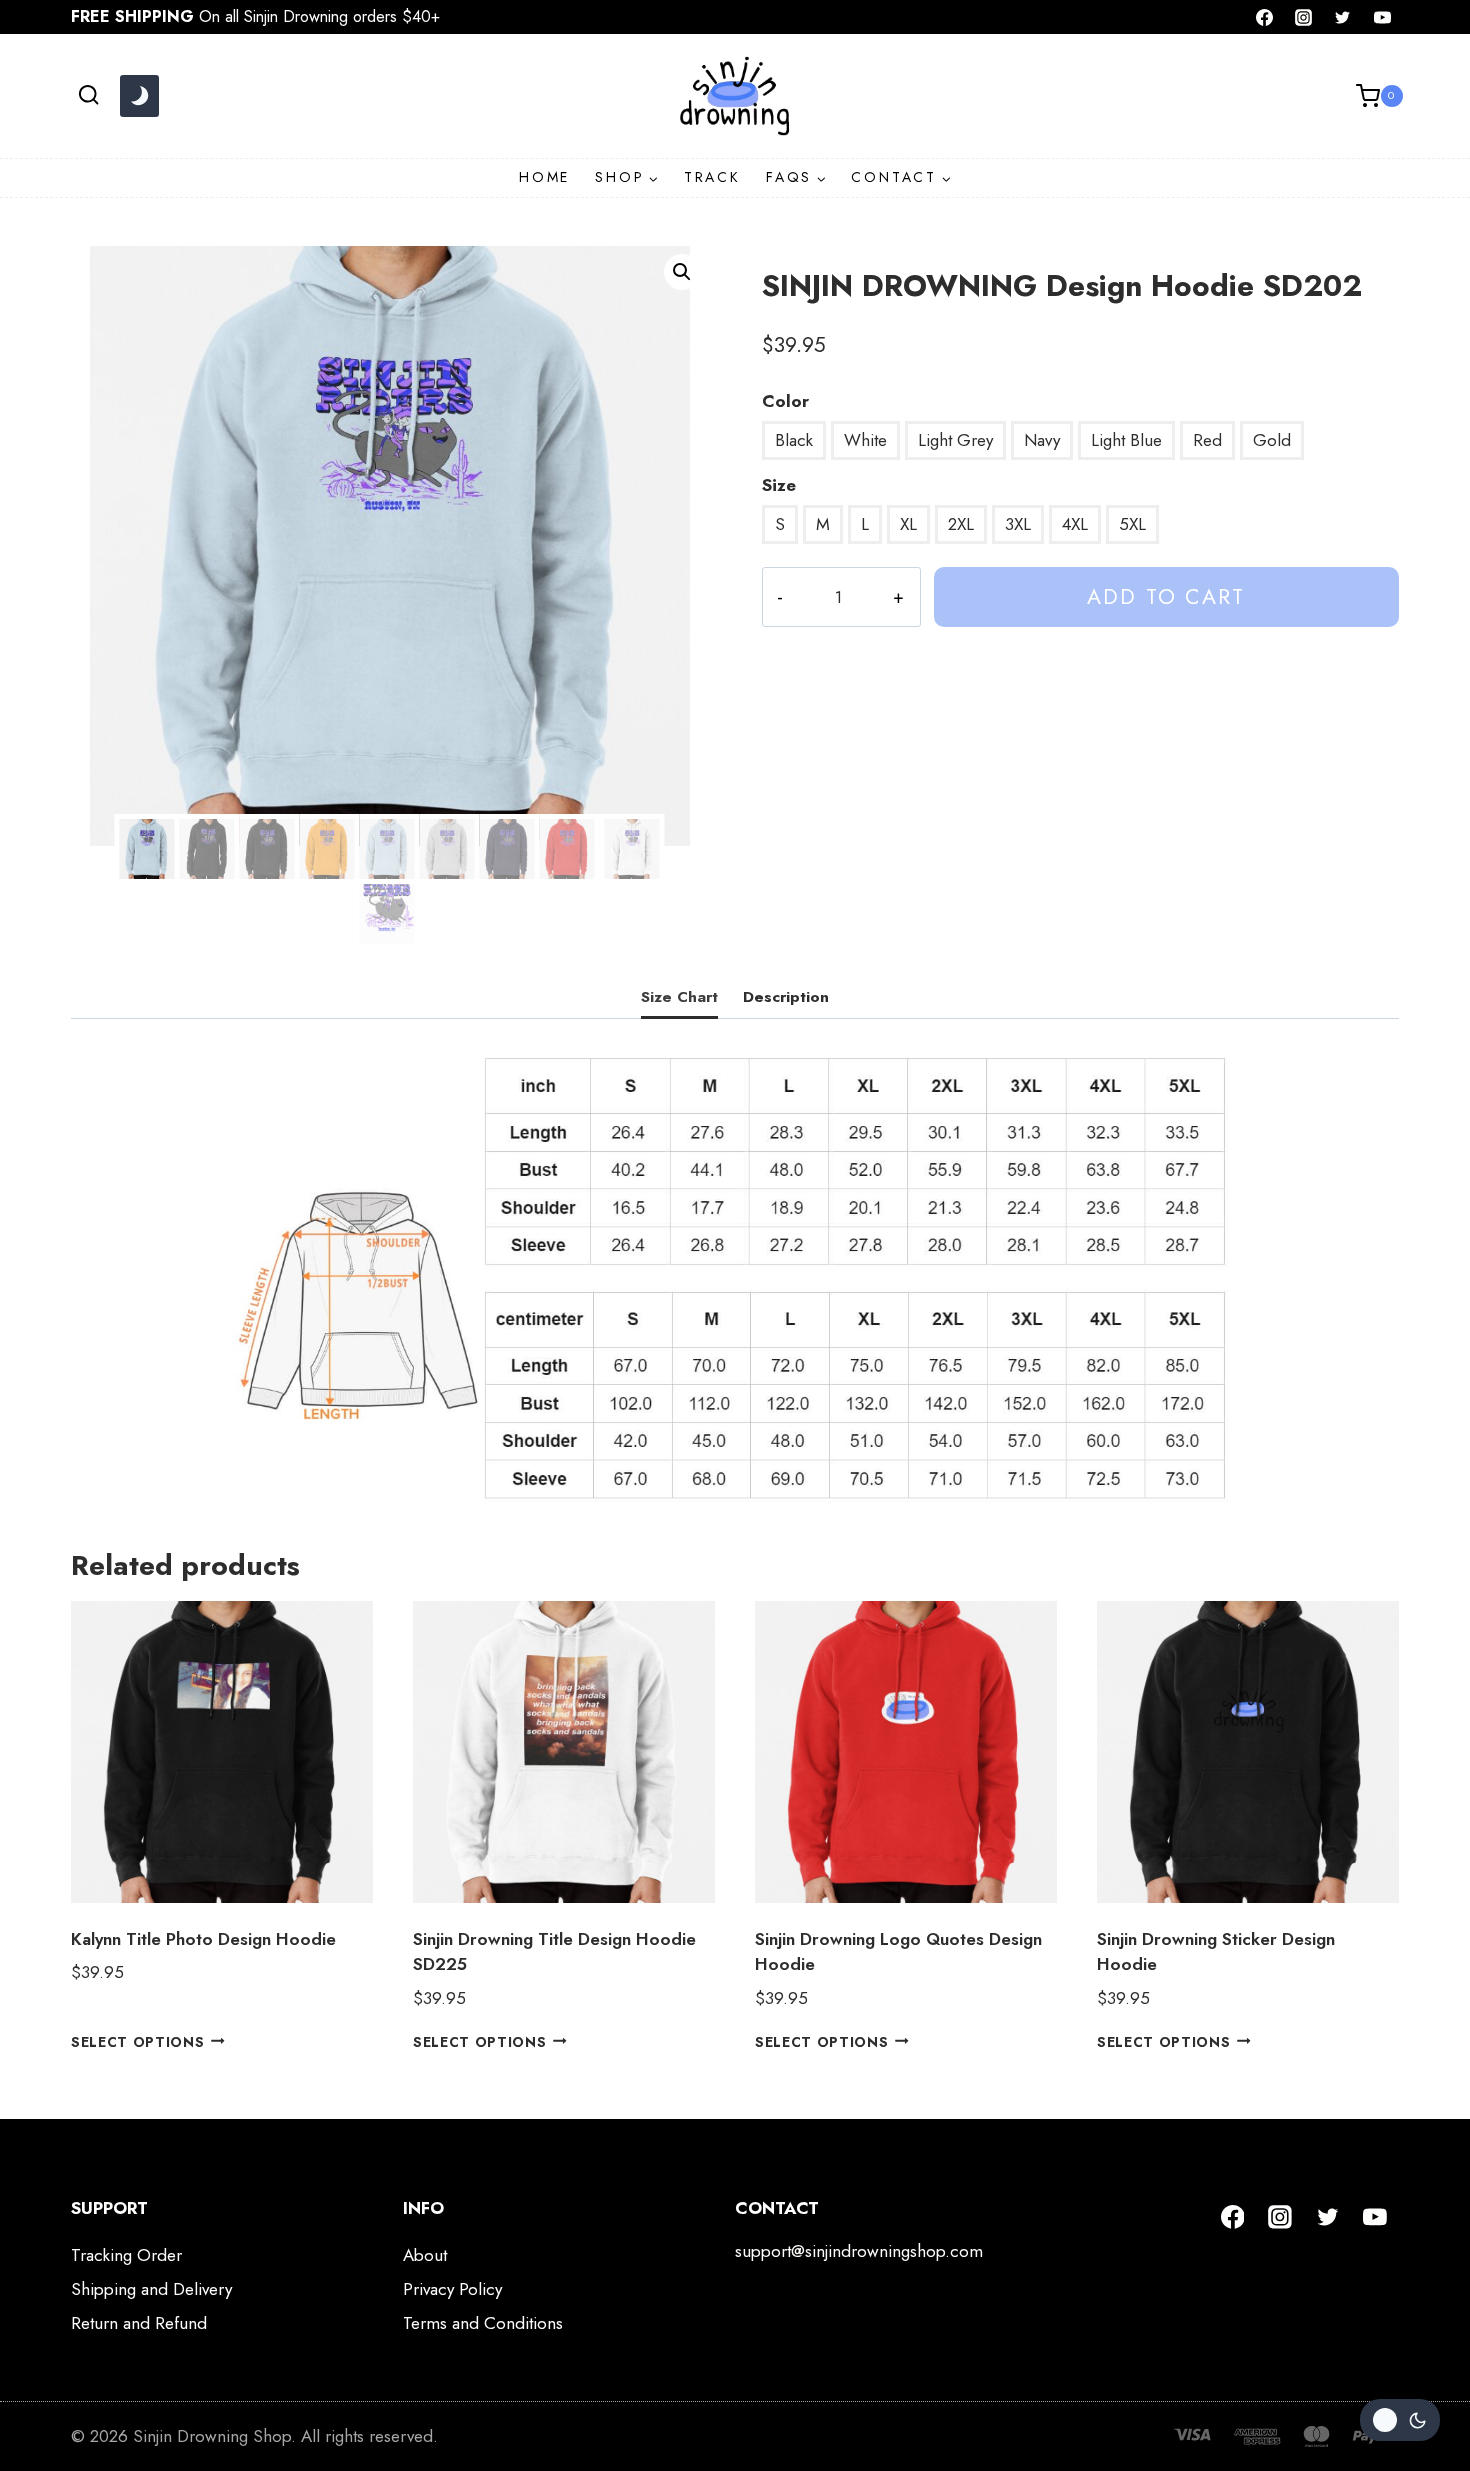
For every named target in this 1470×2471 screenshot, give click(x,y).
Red (1207, 440)
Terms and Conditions (483, 2323)
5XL (1132, 524)
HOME (544, 177)
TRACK (712, 177)
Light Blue (1126, 440)
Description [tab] (786, 997)
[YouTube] (1382, 17)
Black (794, 440)
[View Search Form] (88, 95)
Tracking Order (126, 2255)
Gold (1272, 440)
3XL (1018, 524)
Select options (138, 2041)
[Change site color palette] (139, 96)
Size (779, 485)
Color (785, 401)
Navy (1042, 440)
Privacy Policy (452, 2289)
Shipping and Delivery (151, 2289)
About (425, 2255)
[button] (682, 272)
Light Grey (955, 440)
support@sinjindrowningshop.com (859, 2251)
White (865, 440)
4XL (1075, 524)
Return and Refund (139, 2323)
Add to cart (1166, 596)
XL (908, 524)
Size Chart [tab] (679, 997)
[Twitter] (1343, 17)
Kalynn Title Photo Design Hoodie (203, 1939)
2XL (961, 524)
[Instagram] (1304, 17)
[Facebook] (1265, 17)
